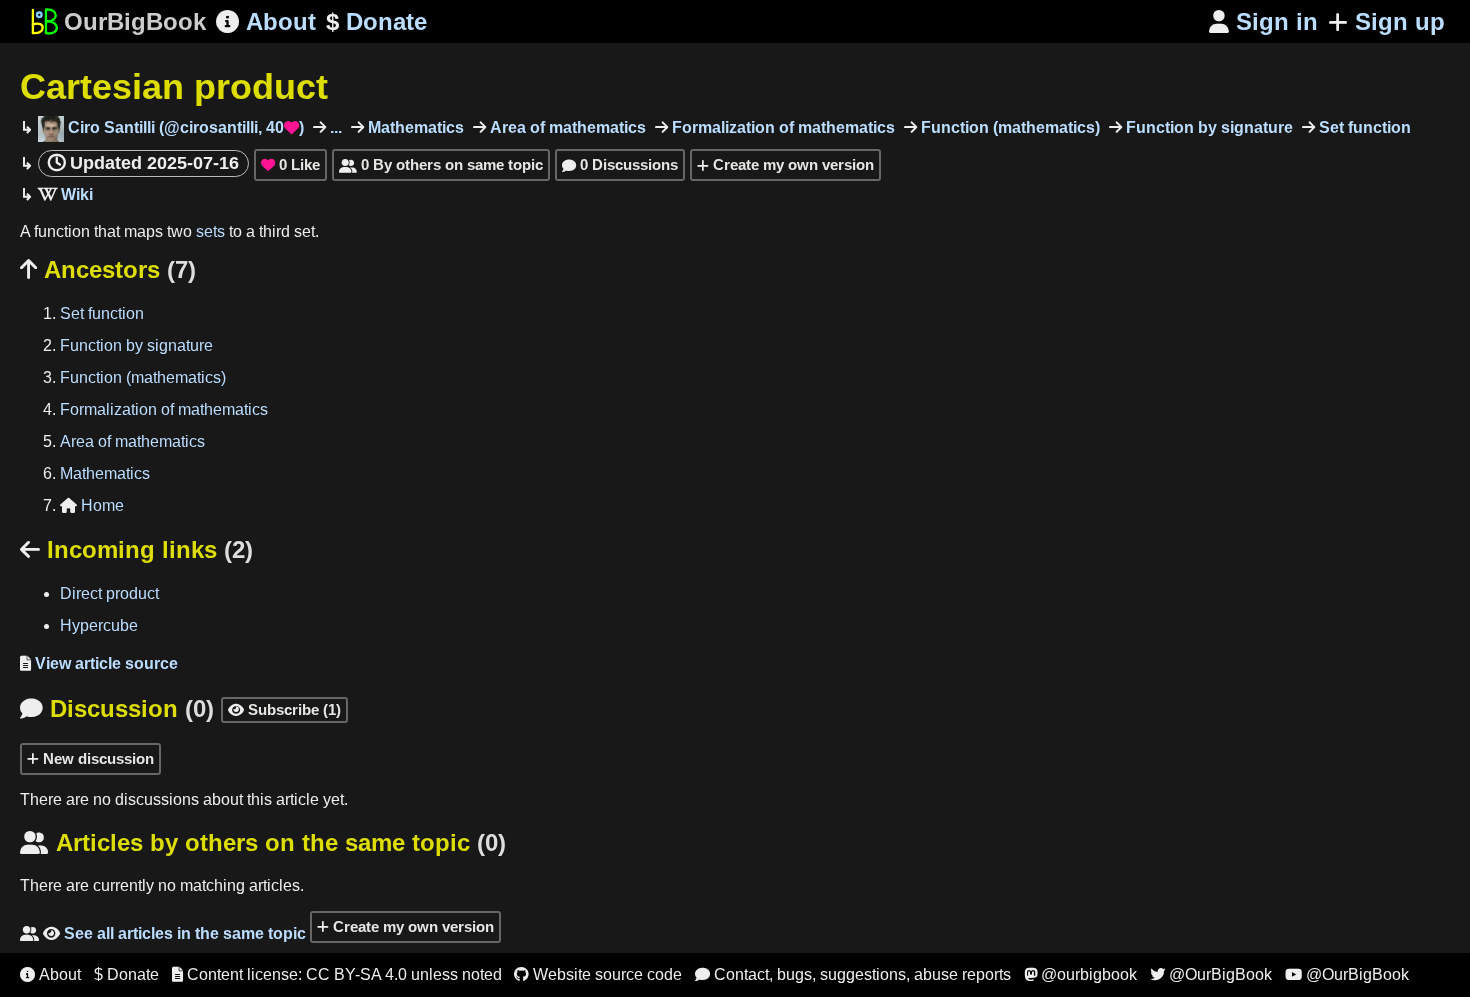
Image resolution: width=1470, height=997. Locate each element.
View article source (99, 663)
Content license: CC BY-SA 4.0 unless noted (337, 974)
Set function (1363, 127)
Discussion (117, 708)
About (266, 21)
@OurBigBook (1211, 974)
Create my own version (791, 164)
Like (290, 164)
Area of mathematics (566, 127)
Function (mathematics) (1008, 127)
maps (143, 231)
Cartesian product (174, 86)
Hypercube (99, 625)
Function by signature (1207, 127)
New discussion (96, 758)
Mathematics (414, 127)
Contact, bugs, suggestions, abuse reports (853, 974)
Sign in (1263, 21)
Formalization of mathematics (781, 127)
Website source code (598, 974)
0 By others (441, 164)
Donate (376, 21)
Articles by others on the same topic (263, 842)
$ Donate (126, 974)
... (334, 127)
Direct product (109, 593)
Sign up (1400, 21)
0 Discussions (620, 164)
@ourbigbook (1080, 974)
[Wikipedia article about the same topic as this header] (65, 194)
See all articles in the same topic (163, 933)
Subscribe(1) (284, 709)
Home (92, 505)
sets (210, 231)
